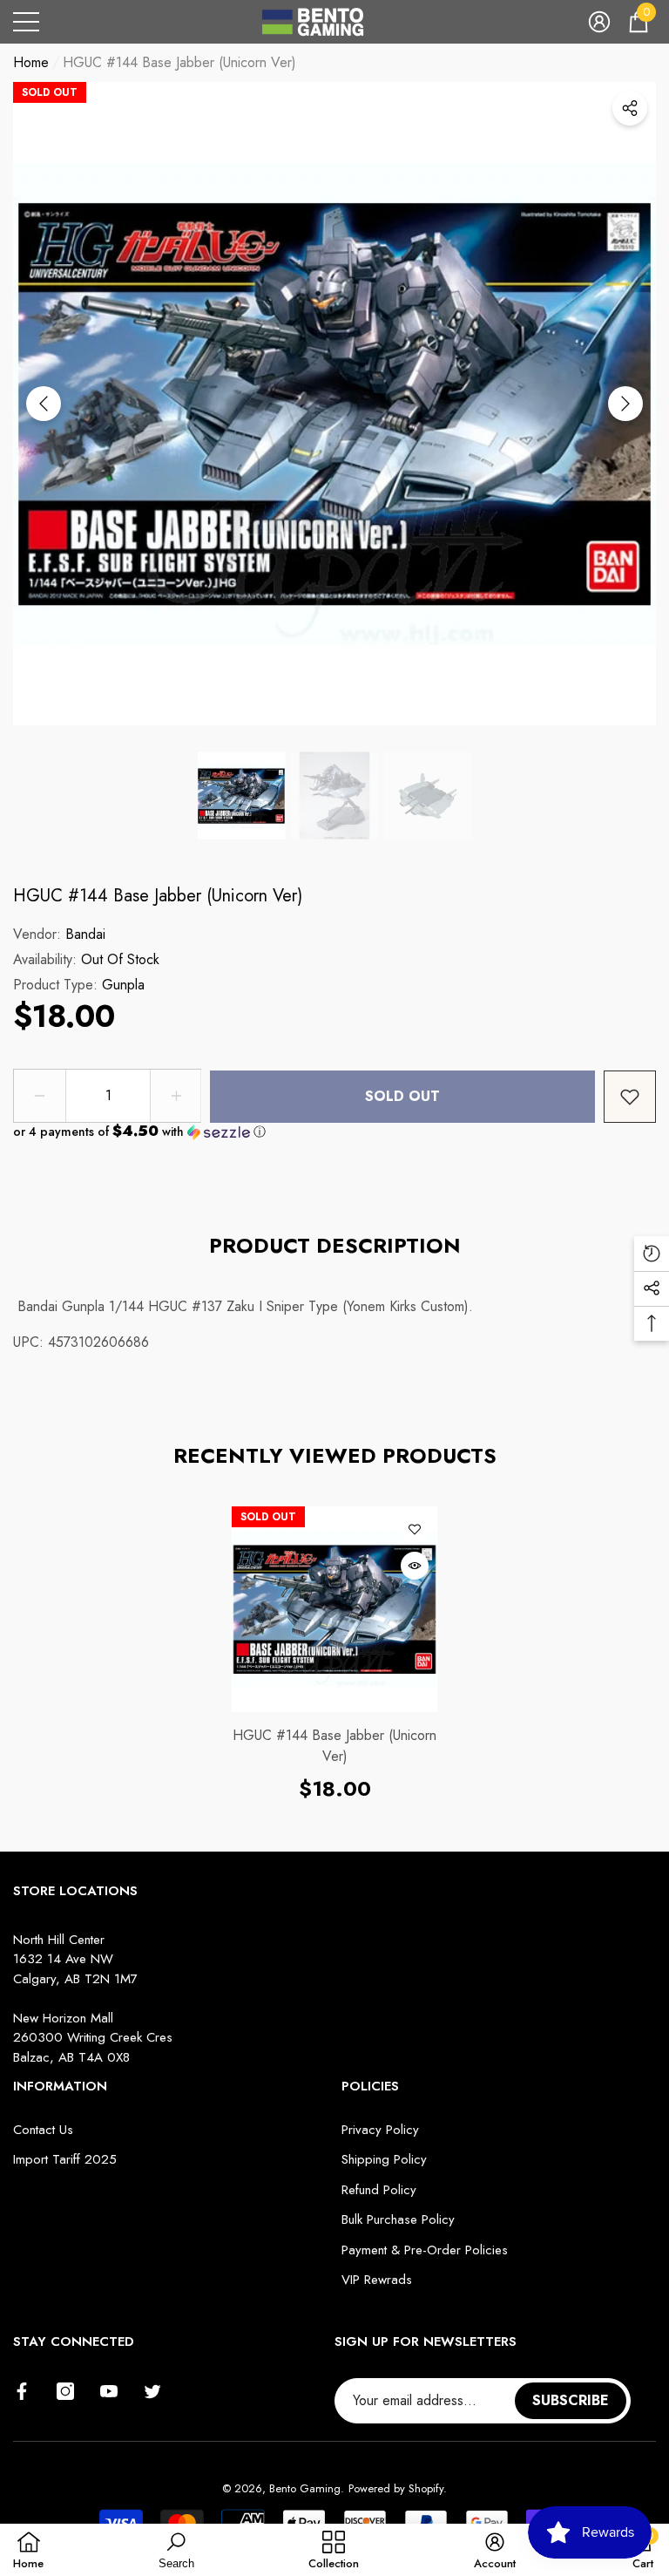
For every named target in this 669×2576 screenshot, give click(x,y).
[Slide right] (625, 404)
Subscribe (571, 2400)
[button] (599, 22)
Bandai (85, 934)
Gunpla (123, 985)
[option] (334, 404)
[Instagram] (65, 2391)
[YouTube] (109, 2391)
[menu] (26, 22)
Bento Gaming (305, 2488)
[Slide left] (44, 404)
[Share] (630, 108)
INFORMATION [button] (60, 2086)
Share (630, 108)
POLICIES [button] (370, 2086)
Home (31, 62)
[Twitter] (152, 2391)
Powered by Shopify (396, 2488)
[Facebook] (22, 2391)
